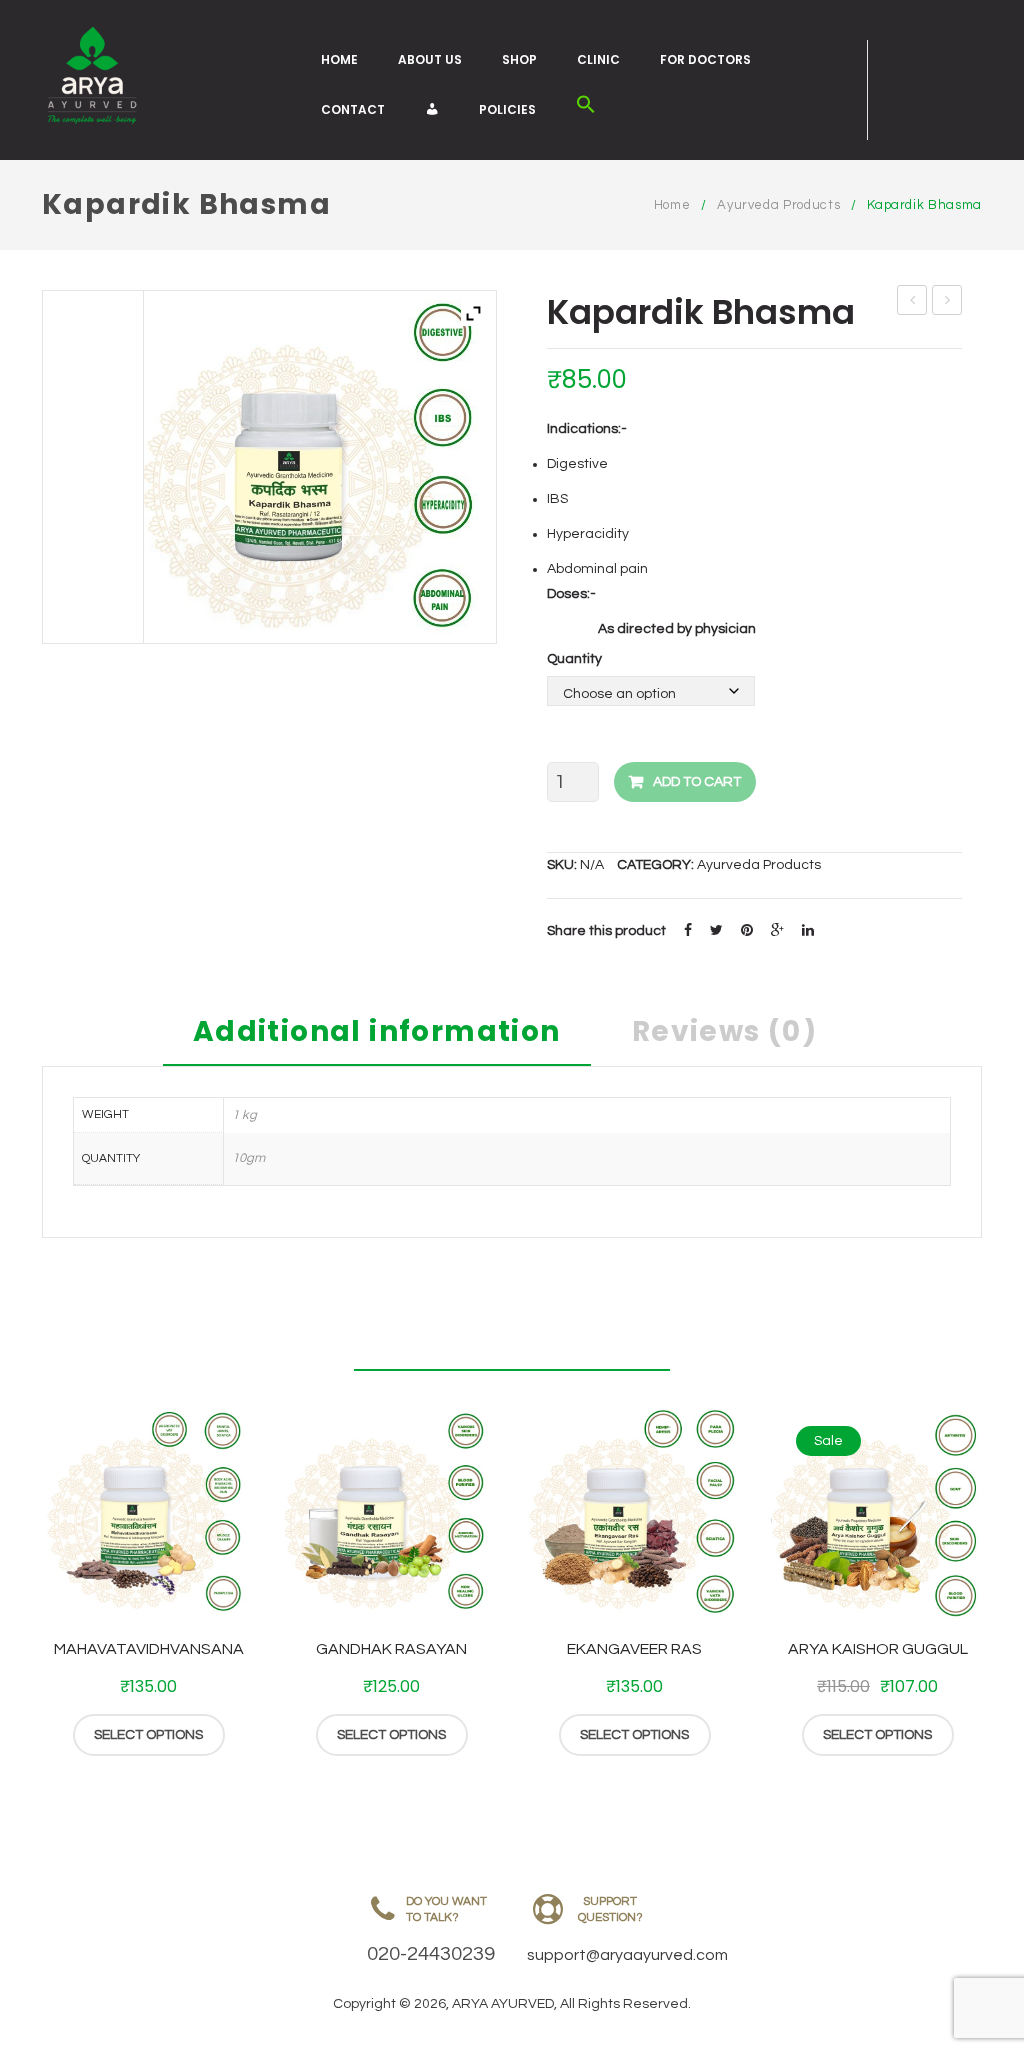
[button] (586, 109)
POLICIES (507, 109)
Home (339, 59)
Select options (148, 1735)
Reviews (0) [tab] (724, 1034)
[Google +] (777, 931)
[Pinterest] (747, 931)
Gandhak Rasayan (391, 1649)
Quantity (574, 659)
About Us (430, 59)
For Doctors (705, 59)
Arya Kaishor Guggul (878, 1649)
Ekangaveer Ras (634, 1649)
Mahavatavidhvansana (149, 1649)
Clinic (598, 59)
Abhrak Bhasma (912, 303)
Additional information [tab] (377, 1034)
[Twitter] (716, 931)
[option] (148, 1581)
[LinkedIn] (808, 931)
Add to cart (697, 782)
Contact (353, 109)
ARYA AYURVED (503, 2004)
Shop (519, 59)
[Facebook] (688, 931)
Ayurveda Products (778, 205)
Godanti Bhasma (947, 303)
